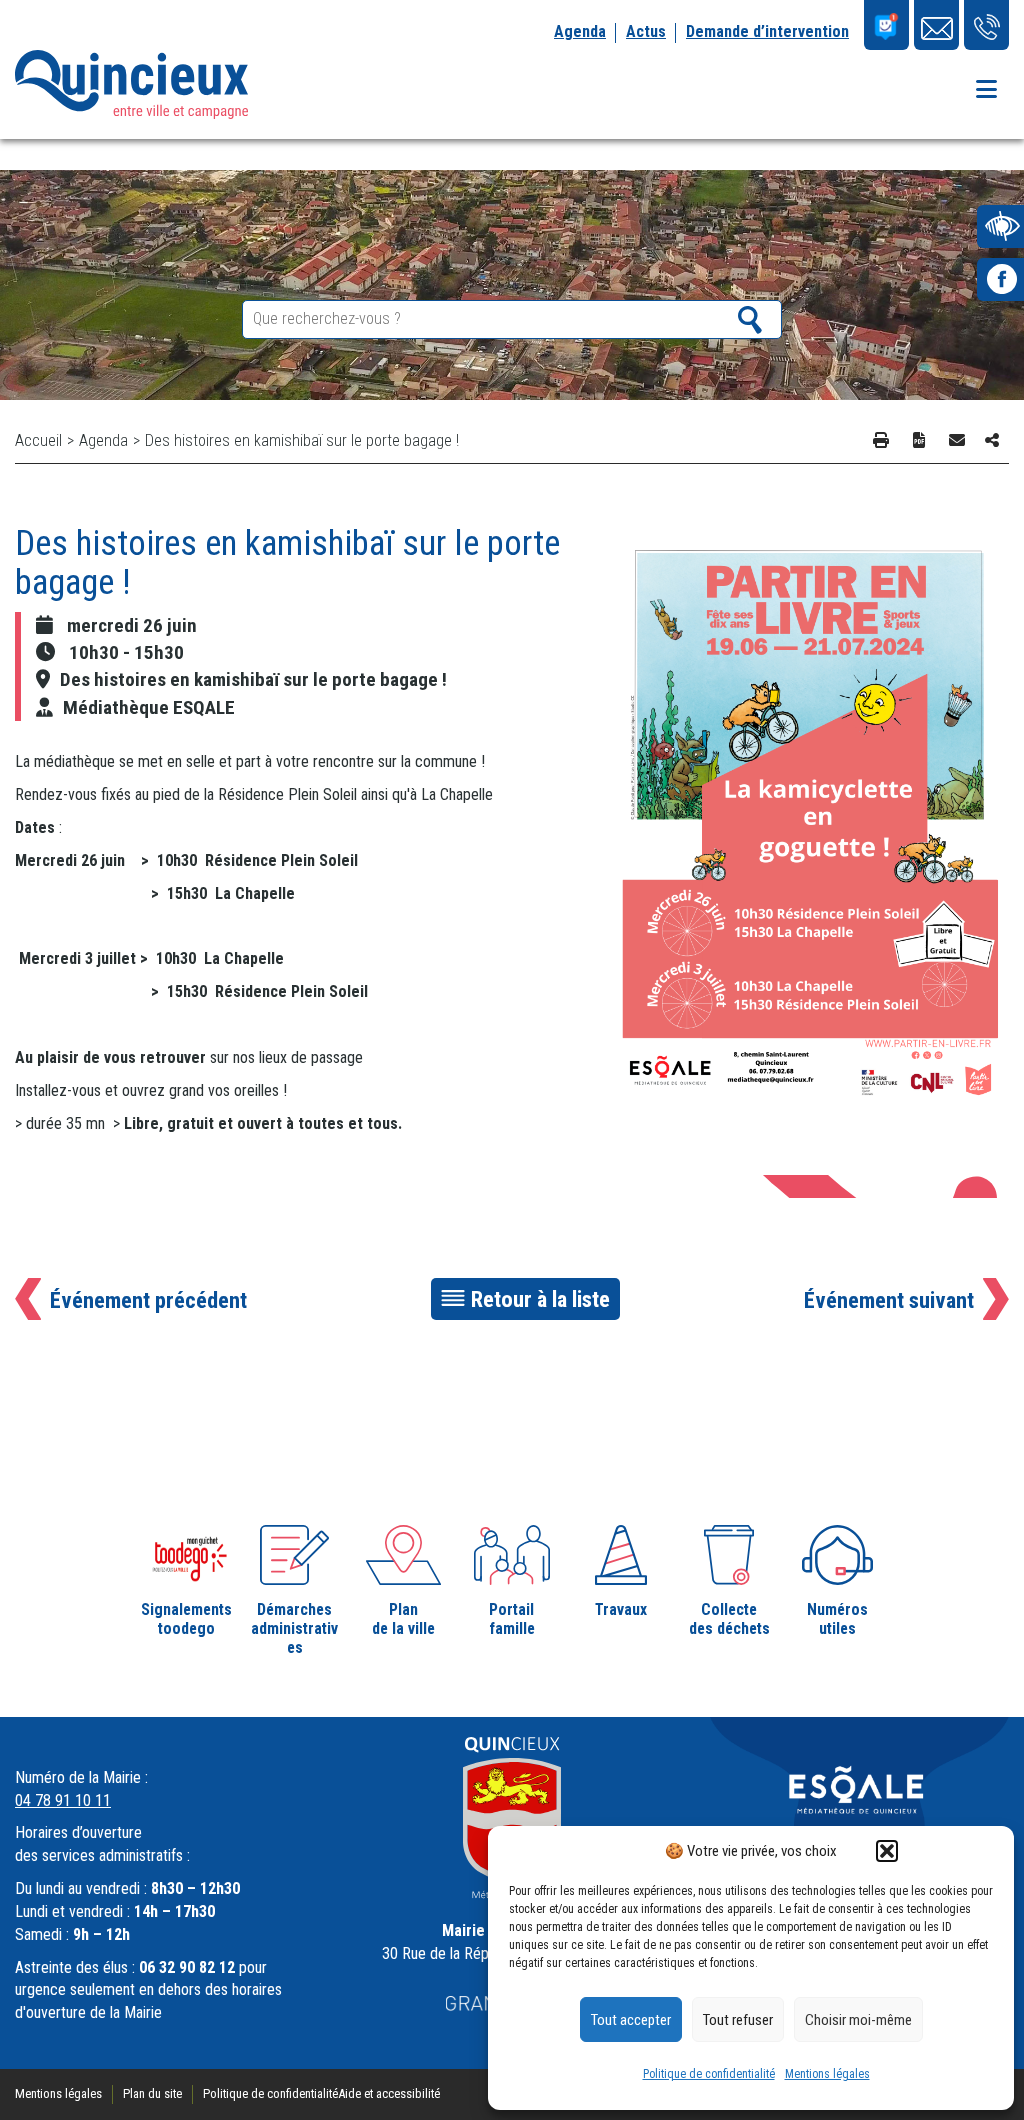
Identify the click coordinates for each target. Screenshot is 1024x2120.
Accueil (38, 440)
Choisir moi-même (858, 2020)
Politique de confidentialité (709, 2074)
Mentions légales (827, 2074)
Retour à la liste (540, 1299)
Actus (646, 31)
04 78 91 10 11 (63, 1800)
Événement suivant (889, 1300)
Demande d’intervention (767, 31)
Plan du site (152, 2093)
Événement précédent (148, 1300)
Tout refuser (738, 2020)
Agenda (580, 31)
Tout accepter (631, 2020)
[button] (887, 1851)
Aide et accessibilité (389, 2093)
